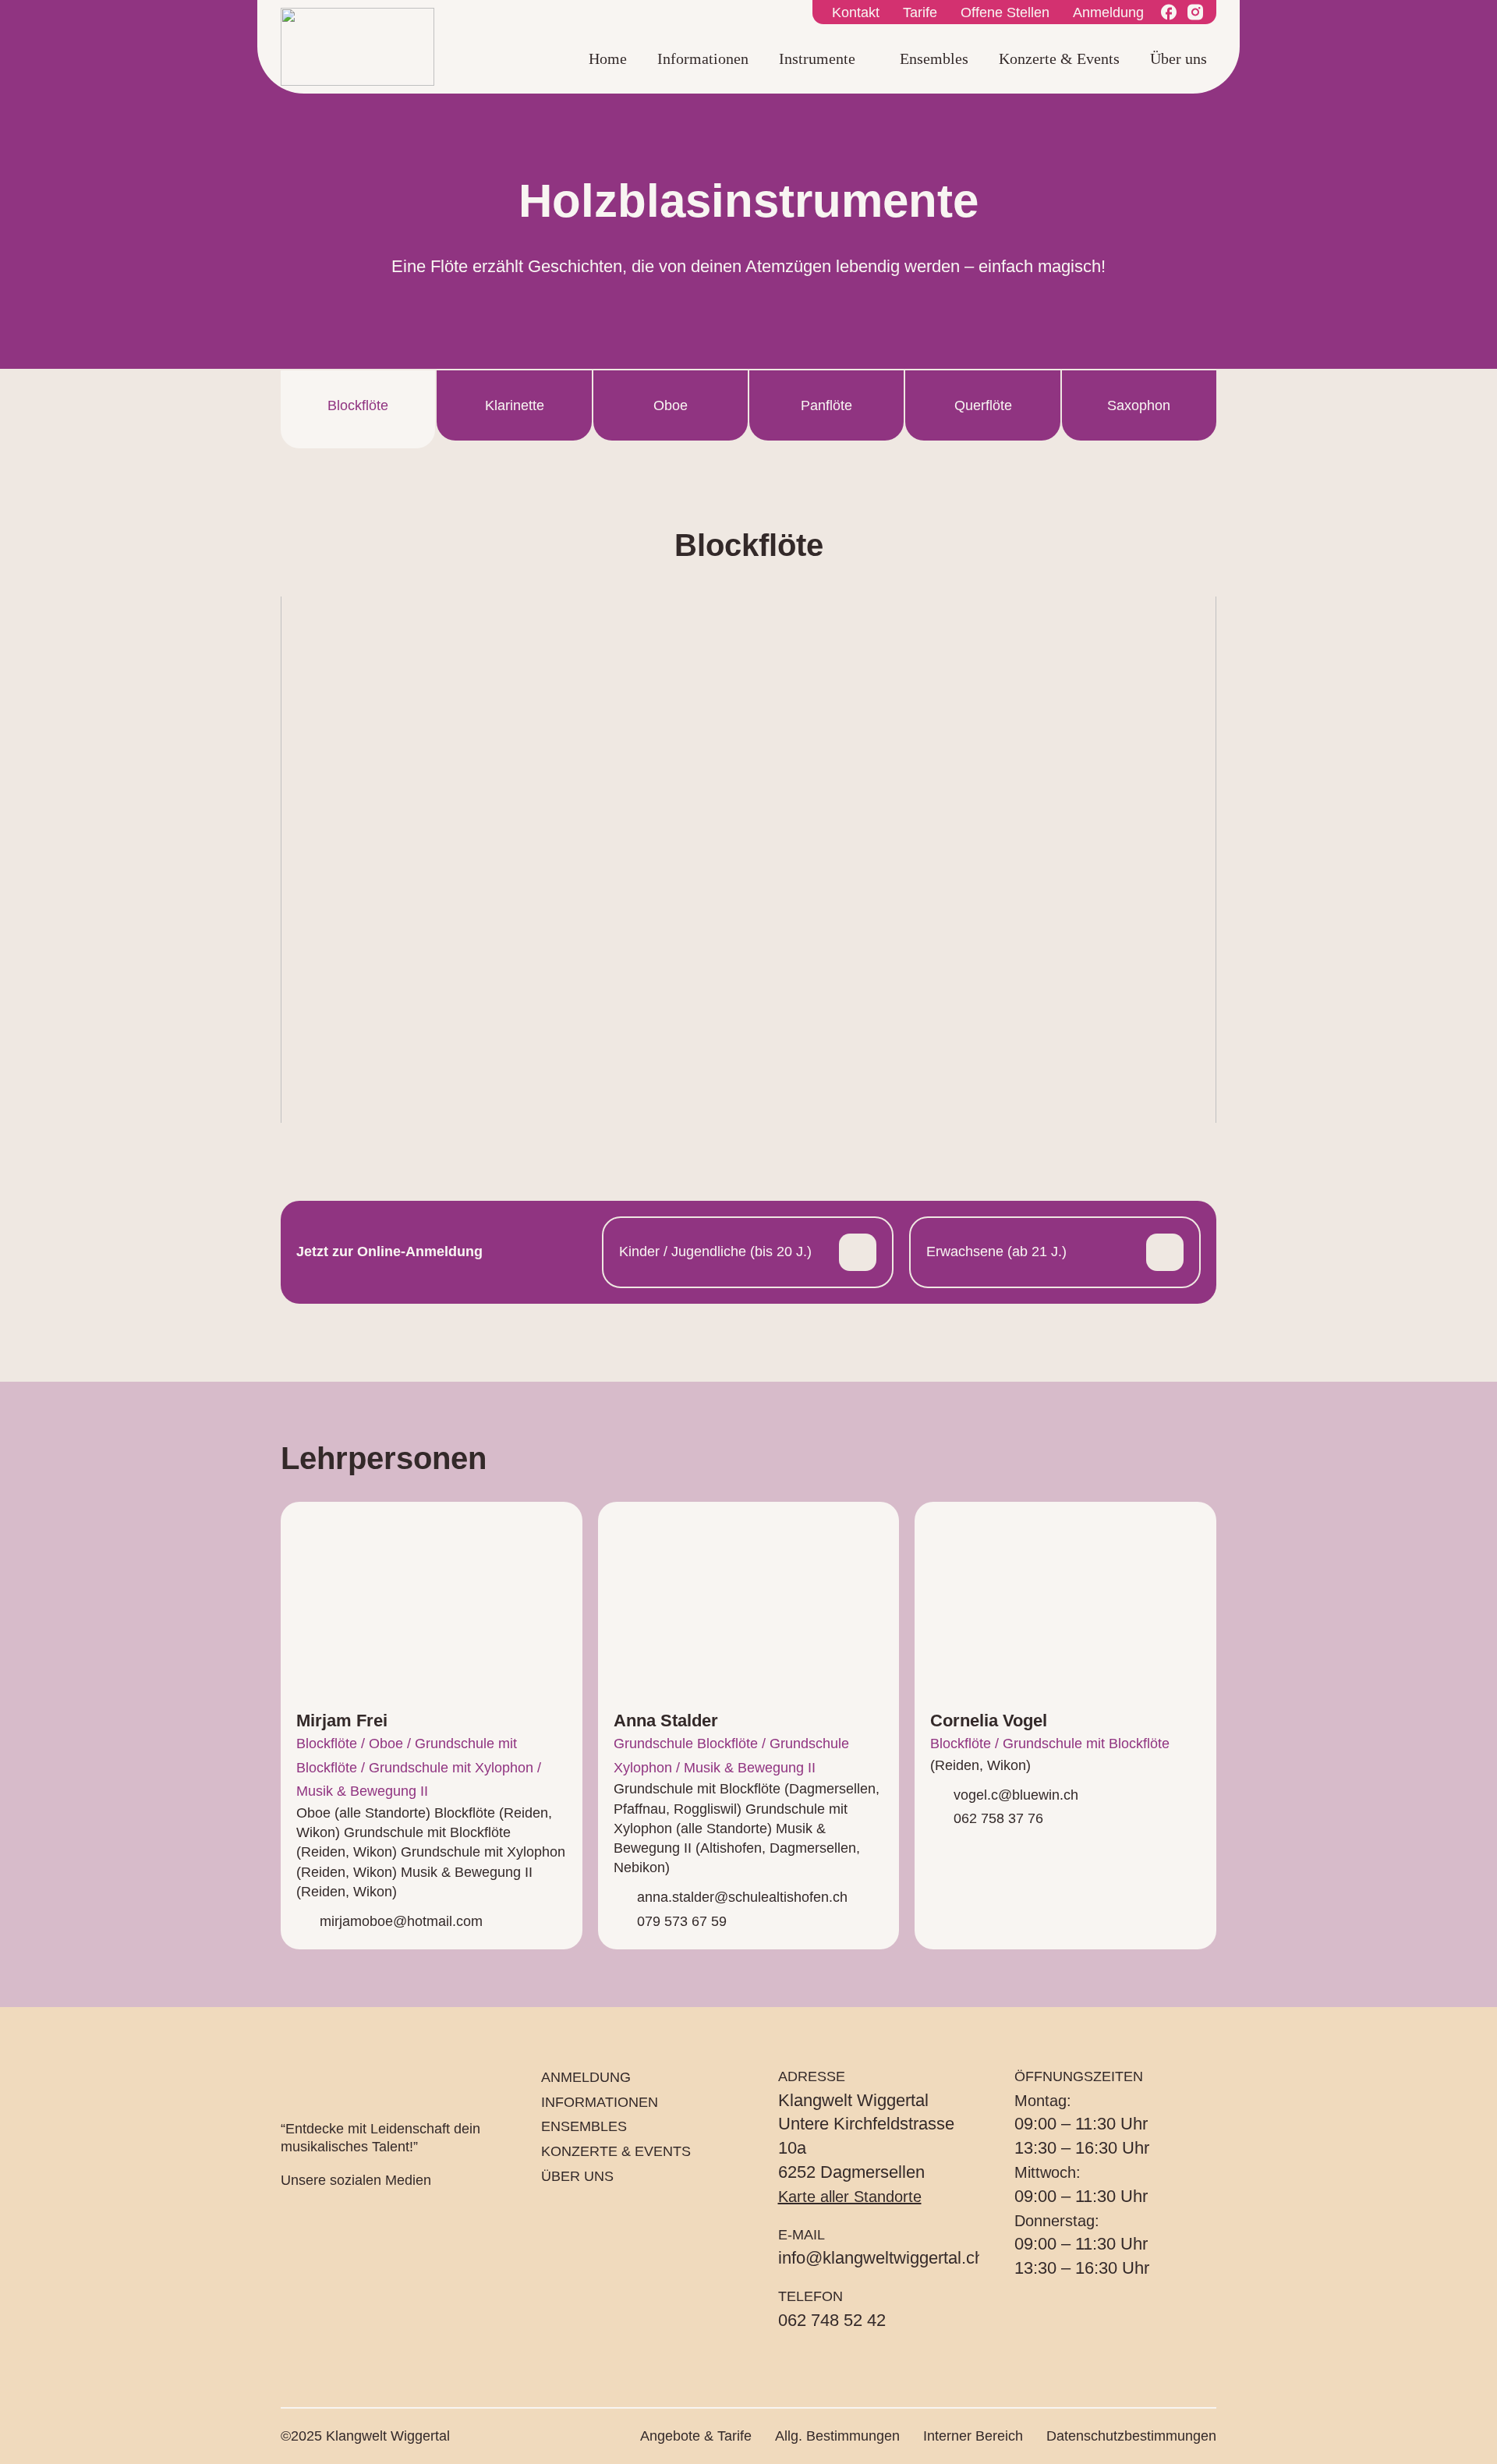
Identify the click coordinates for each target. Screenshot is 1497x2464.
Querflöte (983, 405)
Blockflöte (358, 405)
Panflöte (826, 405)
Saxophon (1139, 405)
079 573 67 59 (682, 1921)
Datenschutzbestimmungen (1131, 2436)
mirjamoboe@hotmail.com (401, 1921)
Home (608, 58)
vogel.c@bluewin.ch (1016, 1795)
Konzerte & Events (1059, 58)
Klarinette (515, 405)
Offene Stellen (1005, 12)
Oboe (671, 405)
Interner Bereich (973, 2436)
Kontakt (856, 12)
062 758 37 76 (998, 1818)
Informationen (703, 58)
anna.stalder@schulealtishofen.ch (742, 1897)
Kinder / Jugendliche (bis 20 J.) (715, 1251)
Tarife (920, 12)
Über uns (1178, 58)
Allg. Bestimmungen (837, 2436)
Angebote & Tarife (696, 2436)
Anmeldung (1108, 12)
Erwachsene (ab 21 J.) (996, 1251)
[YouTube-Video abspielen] (748, 860)
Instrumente (817, 58)
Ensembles (934, 58)
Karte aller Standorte (850, 2197)
